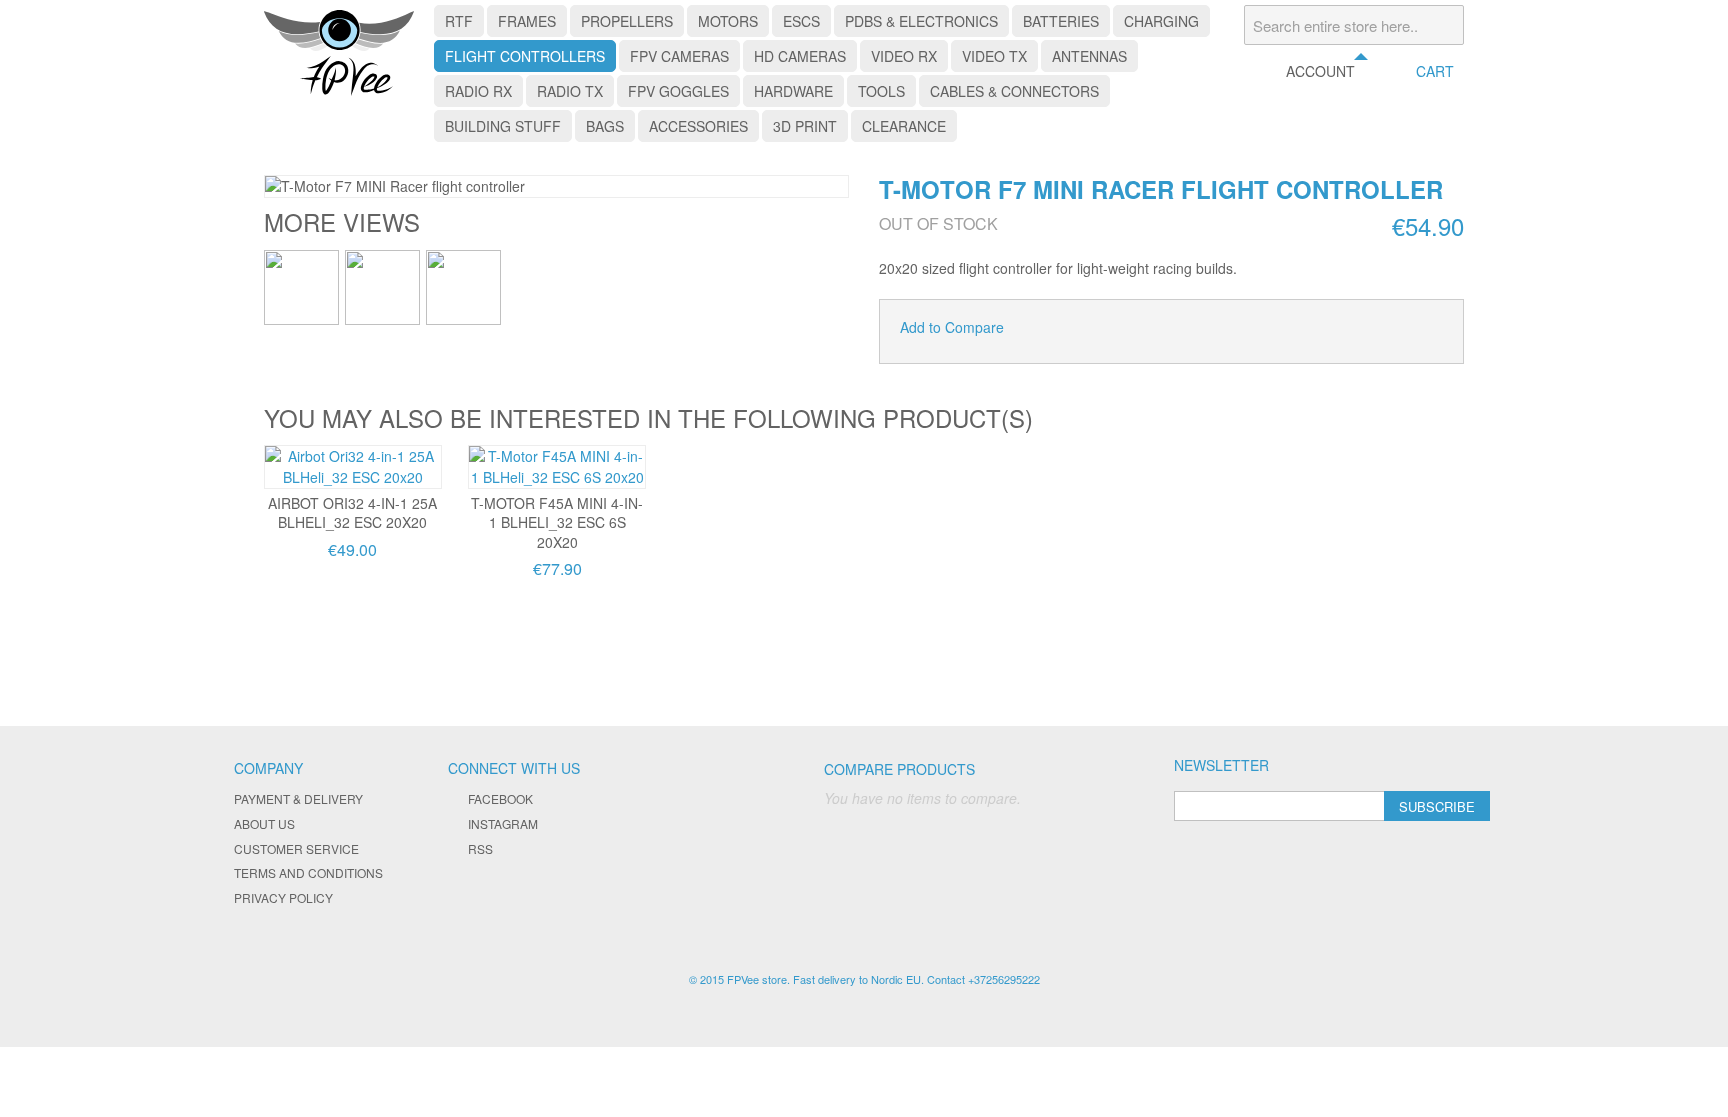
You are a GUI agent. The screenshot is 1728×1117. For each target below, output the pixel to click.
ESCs (801, 21)
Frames (527, 21)
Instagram (503, 823)
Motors (728, 21)
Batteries (1061, 21)
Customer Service (296, 848)
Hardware (793, 91)
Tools (881, 91)
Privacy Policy (283, 897)
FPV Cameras (679, 56)
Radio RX (478, 91)
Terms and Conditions (308, 872)
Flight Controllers (525, 56)
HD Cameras (800, 56)
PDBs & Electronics (921, 21)
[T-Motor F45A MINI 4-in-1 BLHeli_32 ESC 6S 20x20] (557, 467)
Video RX (904, 56)
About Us (264, 823)
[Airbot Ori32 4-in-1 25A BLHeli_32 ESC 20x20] (353, 467)
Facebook (500, 798)
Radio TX (570, 91)
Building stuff (503, 126)
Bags (605, 126)
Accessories (698, 126)
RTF (459, 21)
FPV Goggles (678, 91)
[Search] (1444, 25)
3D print (805, 126)
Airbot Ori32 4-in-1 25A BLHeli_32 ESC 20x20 (352, 513)
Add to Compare (952, 327)
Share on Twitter (1086, 328)
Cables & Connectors (1014, 91)
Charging (1161, 21)
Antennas (1089, 56)
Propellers (627, 21)
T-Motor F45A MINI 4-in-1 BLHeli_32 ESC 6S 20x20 (557, 522)
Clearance (904, 126)
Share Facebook (1046, 328)
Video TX (994, 56)
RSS (480, 848)
